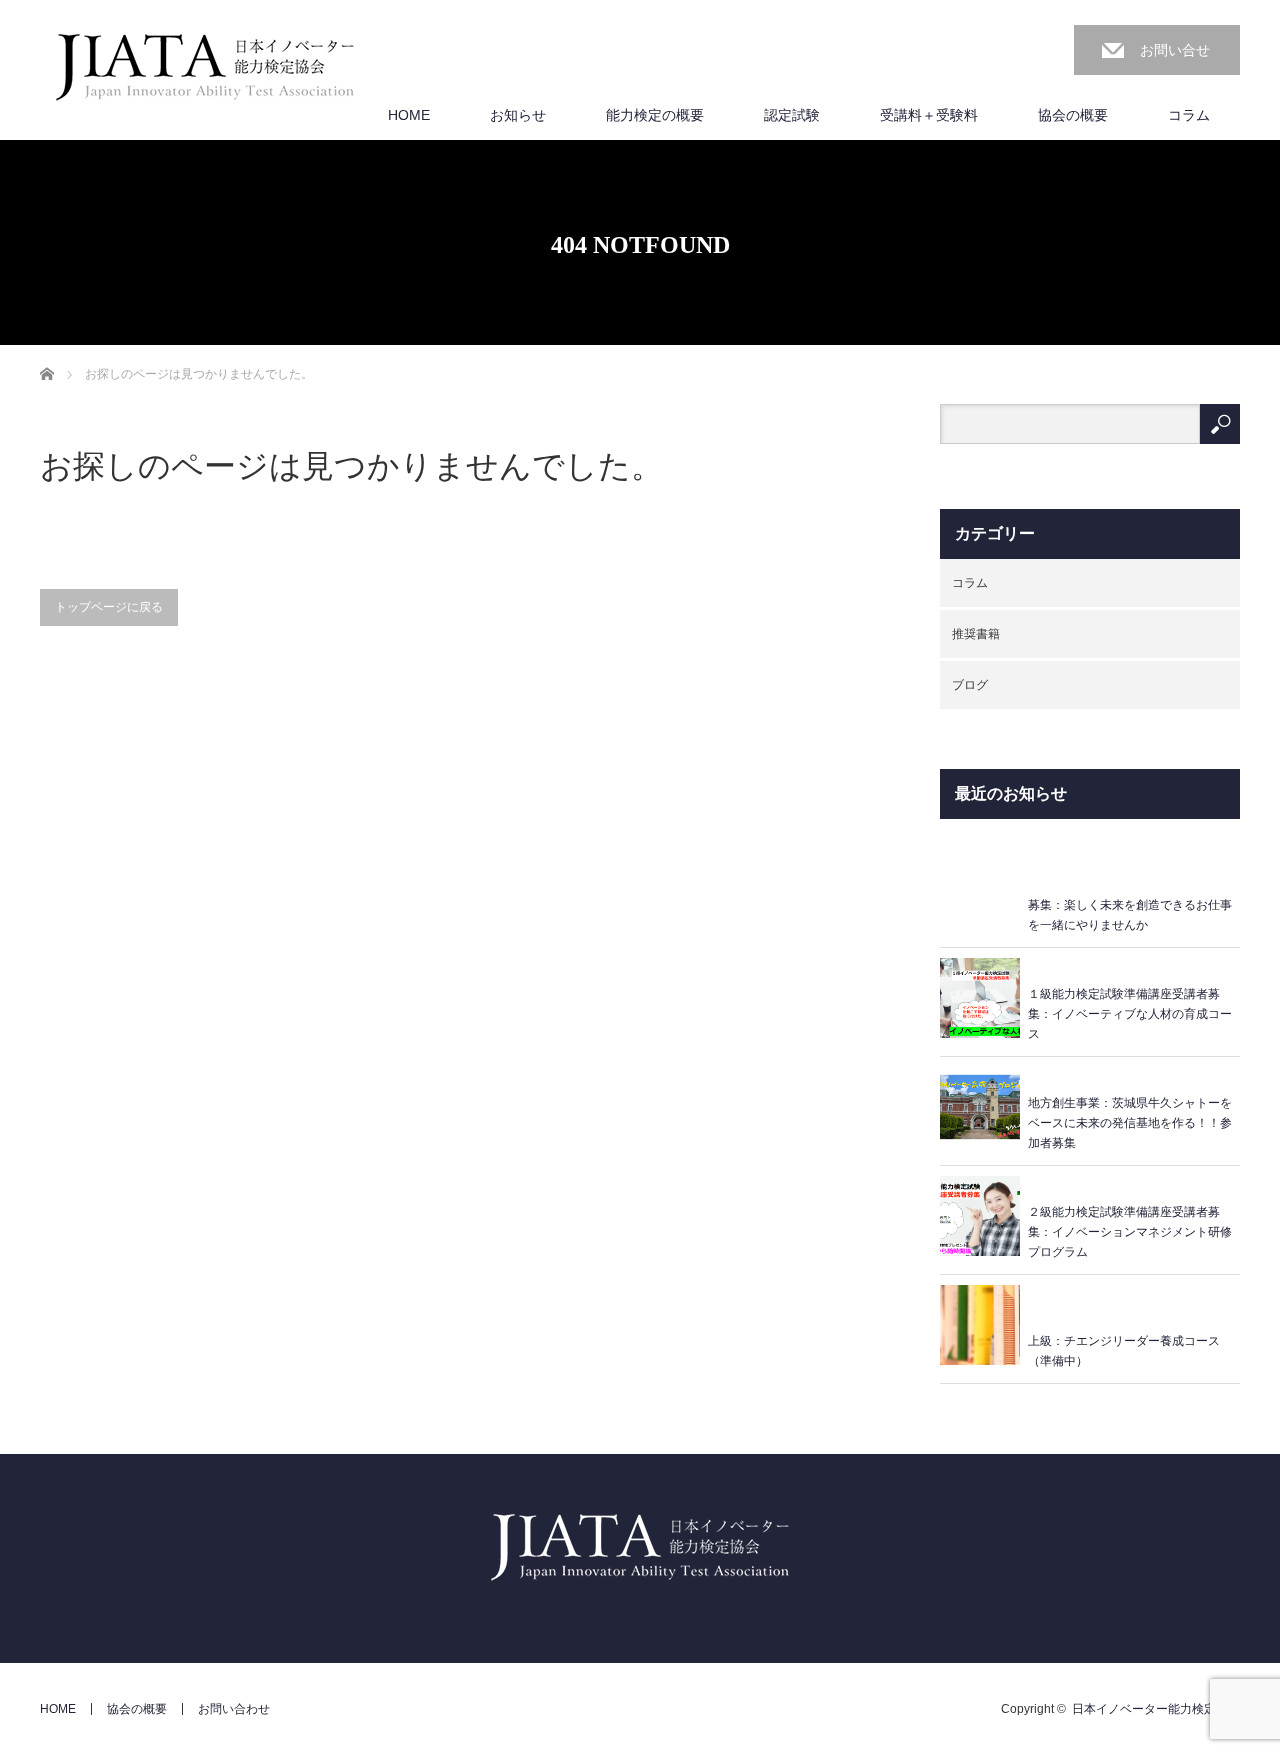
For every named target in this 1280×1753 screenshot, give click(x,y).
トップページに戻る (109, 607)
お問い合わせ (234, 1709)
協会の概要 (1073, 115)
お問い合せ (1175, 50)
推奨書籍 (976, 634)
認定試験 (792, 115)
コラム (1189, 115)
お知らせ (518, 115)
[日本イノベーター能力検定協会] (205, 68)
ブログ (970, 685)
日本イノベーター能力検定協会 (1156, 1709)
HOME (409, 115)
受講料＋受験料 (929, 115)
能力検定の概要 (655, 115)
